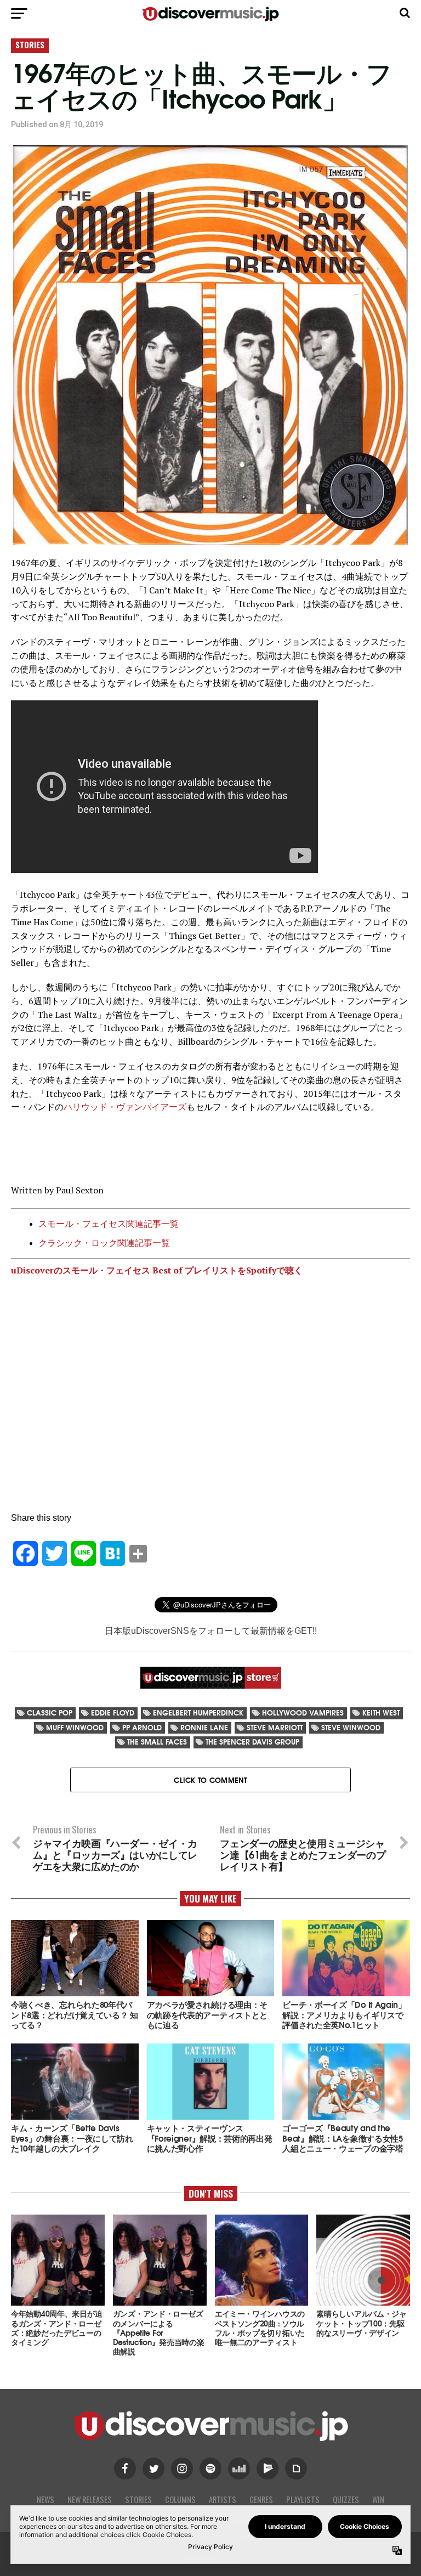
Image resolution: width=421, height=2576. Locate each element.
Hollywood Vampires (303, 1712)
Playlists (303, 2499)
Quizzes (346, 2499)
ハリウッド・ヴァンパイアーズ (125, 1107)
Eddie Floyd (113, 1712)
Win (378, 2499)
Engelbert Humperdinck (198, 1712)
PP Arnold (142, 1727)
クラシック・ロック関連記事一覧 (104, 1243)
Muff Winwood (75, 1727)
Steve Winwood (351, 1727)
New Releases (90, 2499)
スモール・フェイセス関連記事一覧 (109, 1224)
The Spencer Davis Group (252, 1742)
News (45, 2499)
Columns (180, 2499)
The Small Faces (157, 1742)
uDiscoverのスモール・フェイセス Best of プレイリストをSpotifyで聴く (157, 1270)
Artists (223, 2499)
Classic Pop (50, 1712)
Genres (261, 2499)
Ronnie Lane (204, 1727)
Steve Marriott (275, 1727)
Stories (138, 2499)
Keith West (381, 1712)
